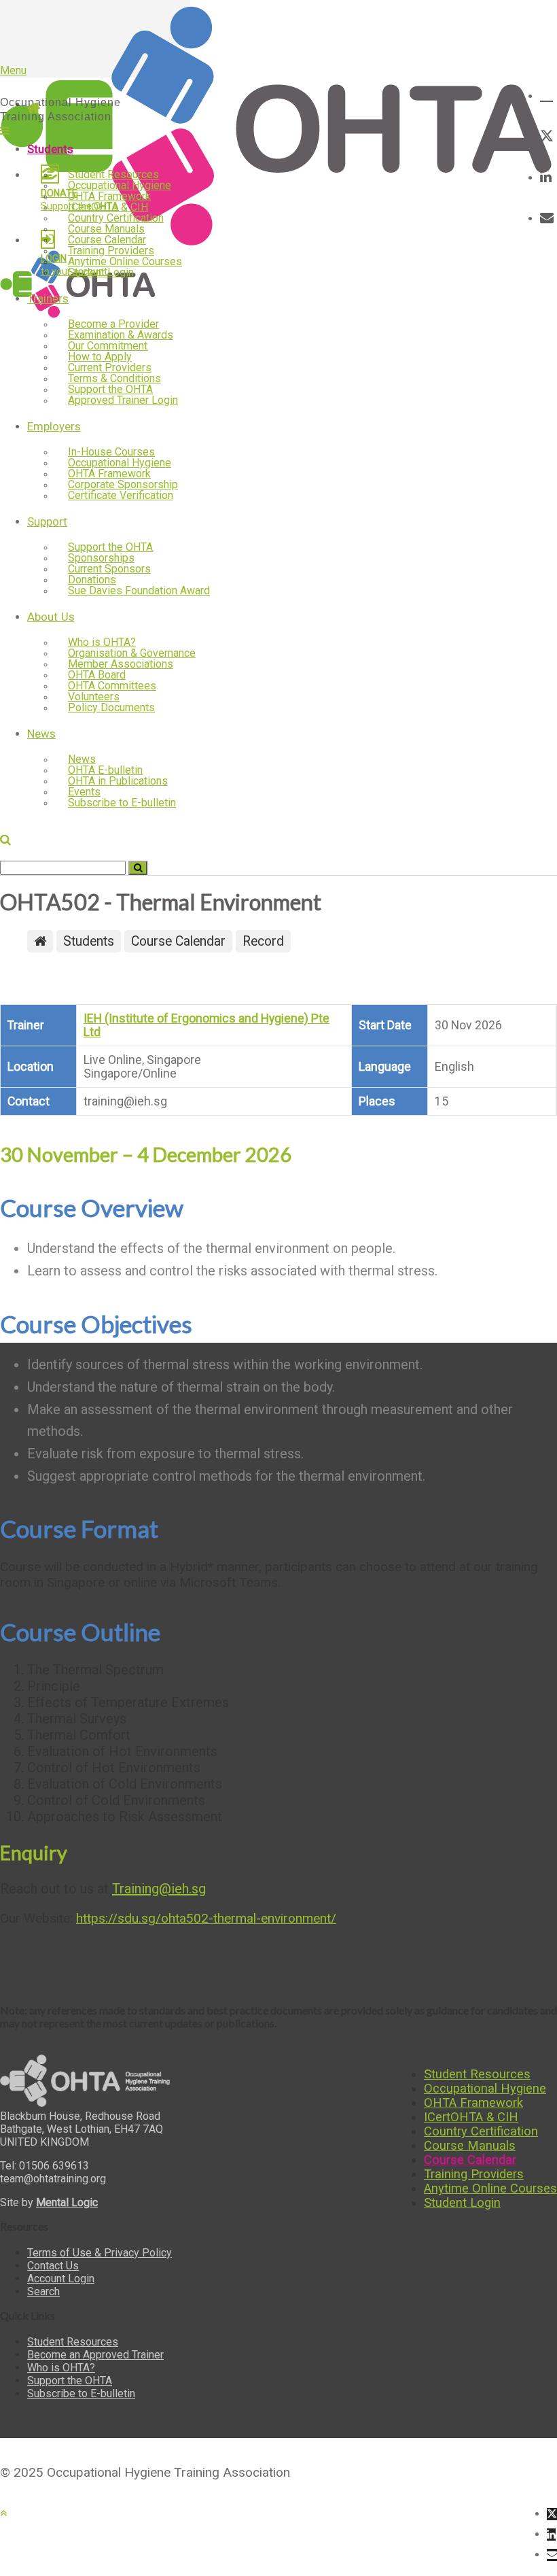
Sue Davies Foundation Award (139, 590)
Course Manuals (470, 2145)
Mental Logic (67, 2202)
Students (50, 149)
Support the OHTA (70, 2381)
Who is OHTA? (61, 2368)
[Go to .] (40, 941)
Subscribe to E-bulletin (122, 803)
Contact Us (53, 2266)
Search (43, 2291)
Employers (54, 426)
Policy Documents (111, 707)
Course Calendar (470, 2160)
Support (47, 521)
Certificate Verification (121, 495)
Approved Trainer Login (123, 400)
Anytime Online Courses (490, 2188)
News (41, 734)
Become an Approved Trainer (95, 2355)
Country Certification (481, 2131)
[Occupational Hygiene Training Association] (278, 244)
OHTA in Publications (118, 781)
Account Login (61, 2279)
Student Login (101, 272)
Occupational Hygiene (485, 2088)
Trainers (48, 298)
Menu (13, 70)
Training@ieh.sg (159, 1889)
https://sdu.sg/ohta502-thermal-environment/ (206, 1918)
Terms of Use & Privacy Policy (100, 2253)
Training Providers (474, 2174)
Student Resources (477, 2074)
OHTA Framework (473, 2102)
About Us (51, 617)
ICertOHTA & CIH (471, 2117)
